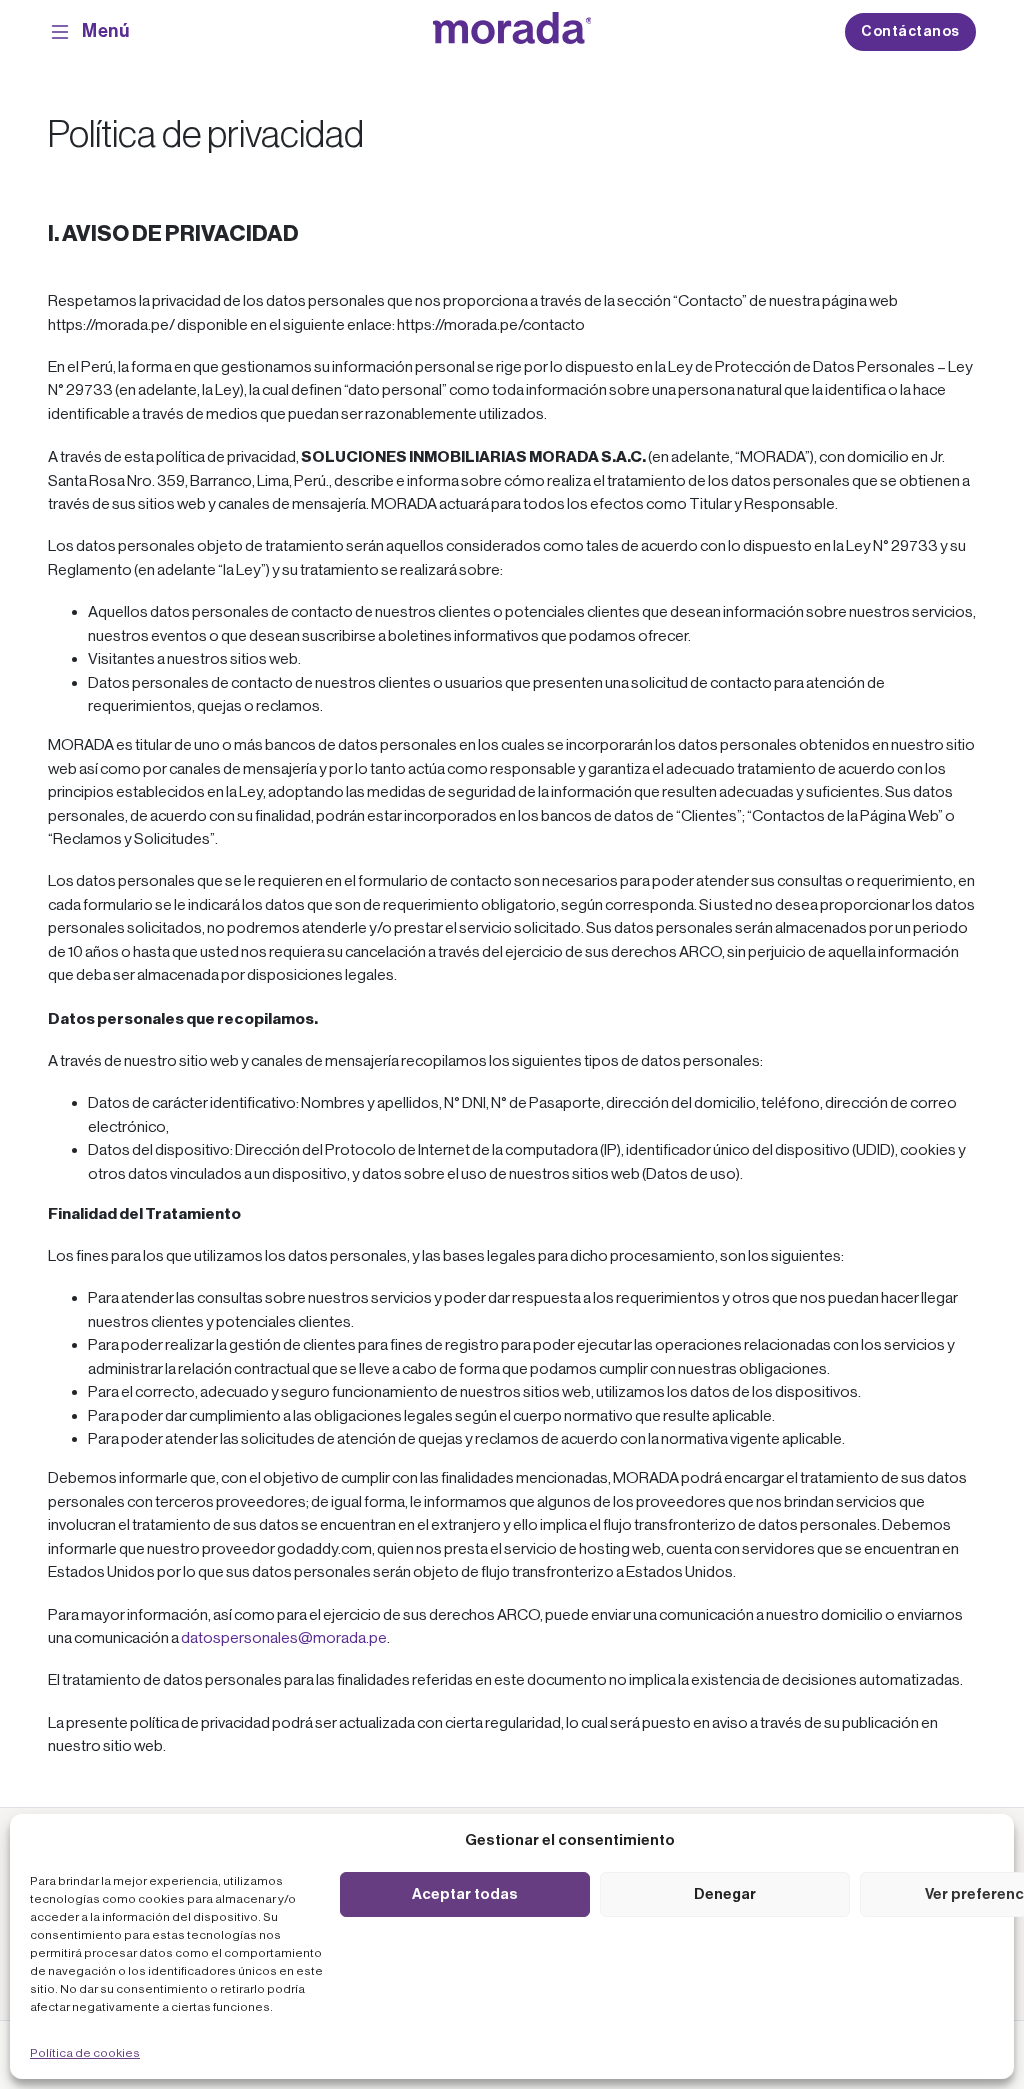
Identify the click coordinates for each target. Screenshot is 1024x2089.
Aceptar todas (465, 1894)
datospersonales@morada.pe (284, 1638)
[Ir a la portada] (512, 31)
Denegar (725, 1894)
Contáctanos (910, 31)
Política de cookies (85, 2053)
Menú (105, 31)
